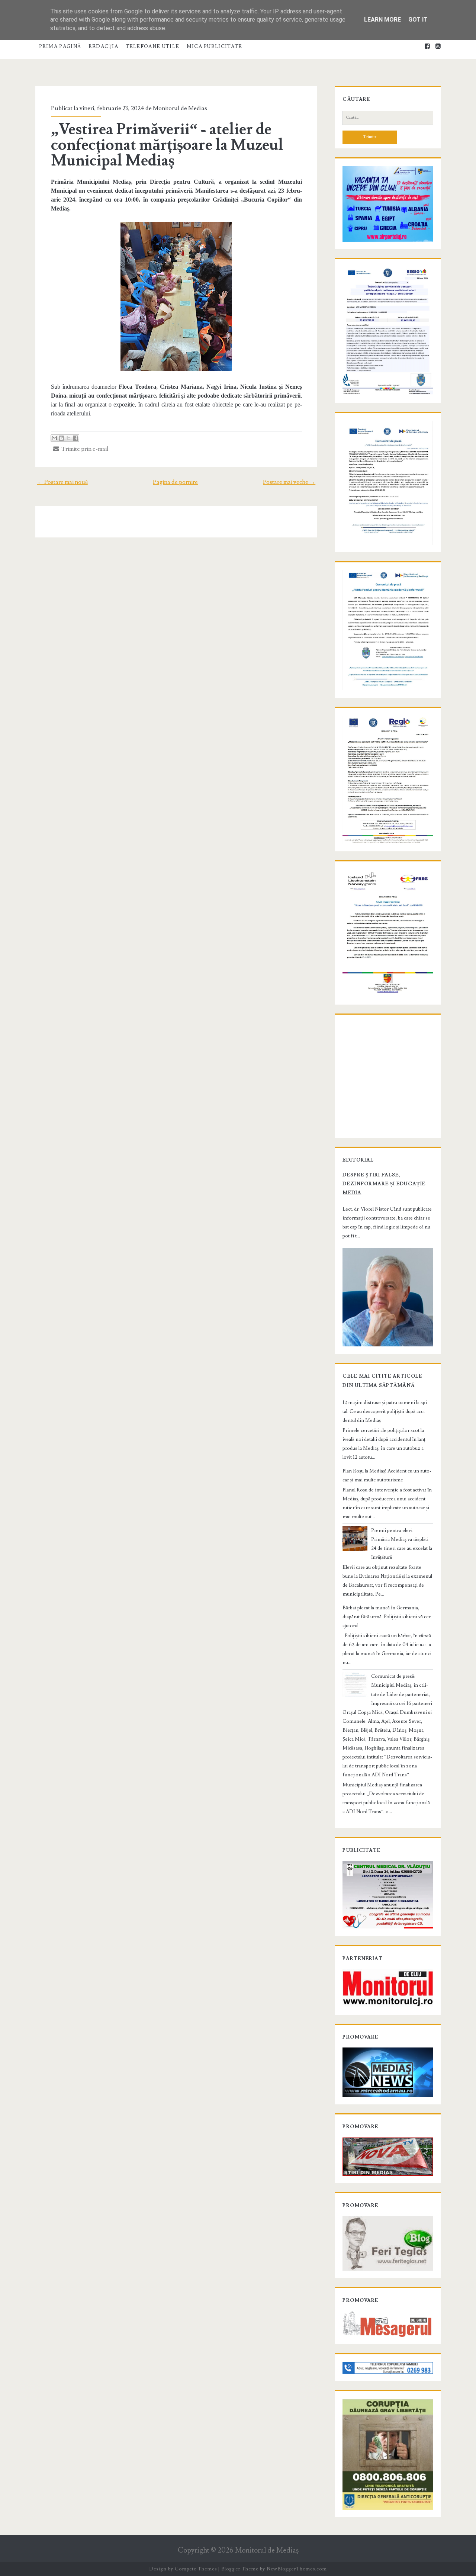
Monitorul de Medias (180, 108)
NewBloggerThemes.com (297, 2569)
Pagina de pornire (175, 482)
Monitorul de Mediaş (267, 2551)
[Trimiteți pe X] (68, 438)
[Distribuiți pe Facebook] (75, 438)
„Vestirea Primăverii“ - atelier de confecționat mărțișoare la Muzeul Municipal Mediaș (167, 145)
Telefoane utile (153, 46)
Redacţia (103, 46)
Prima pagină (60, 46)
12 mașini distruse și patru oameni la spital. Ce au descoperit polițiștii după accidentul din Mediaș (386, 1411)
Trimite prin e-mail (84, 449)
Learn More (382, 20)
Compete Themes (196, 2569)
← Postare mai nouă (62, 482)
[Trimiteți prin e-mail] (54, 438)
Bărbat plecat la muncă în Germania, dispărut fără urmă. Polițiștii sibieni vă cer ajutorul (387, 1617)
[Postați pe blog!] (61, 438)
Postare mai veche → (289, 482)
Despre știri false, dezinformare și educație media (384, 1184)
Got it (418, 20)
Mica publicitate (215, 46)
